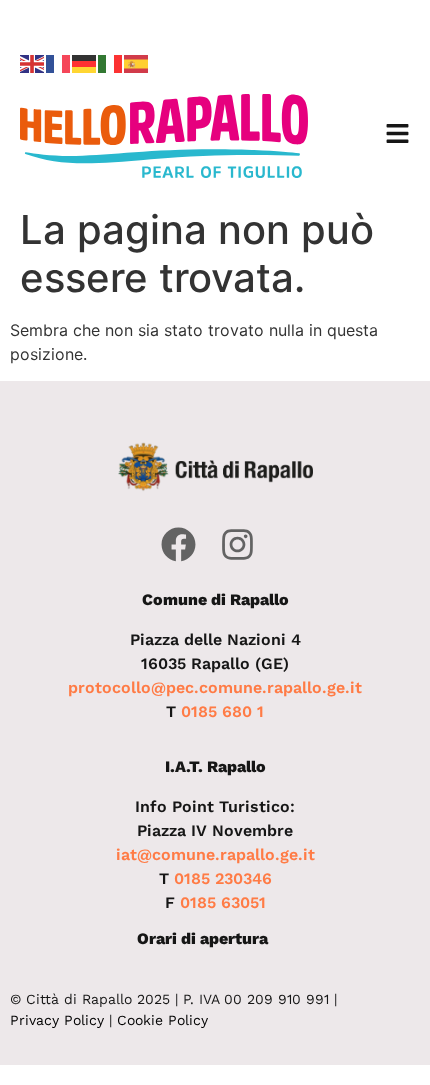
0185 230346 (223, 878)
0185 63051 (223, 902)
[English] (33, 62)
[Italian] (111, 62)
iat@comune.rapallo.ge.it (215, 854)
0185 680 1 (222, 711)
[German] (85, 62)
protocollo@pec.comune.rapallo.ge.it (215, 687)
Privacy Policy (57, 1020)
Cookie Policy (162, 1020)
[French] (59, 62)
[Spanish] (137, 62)
